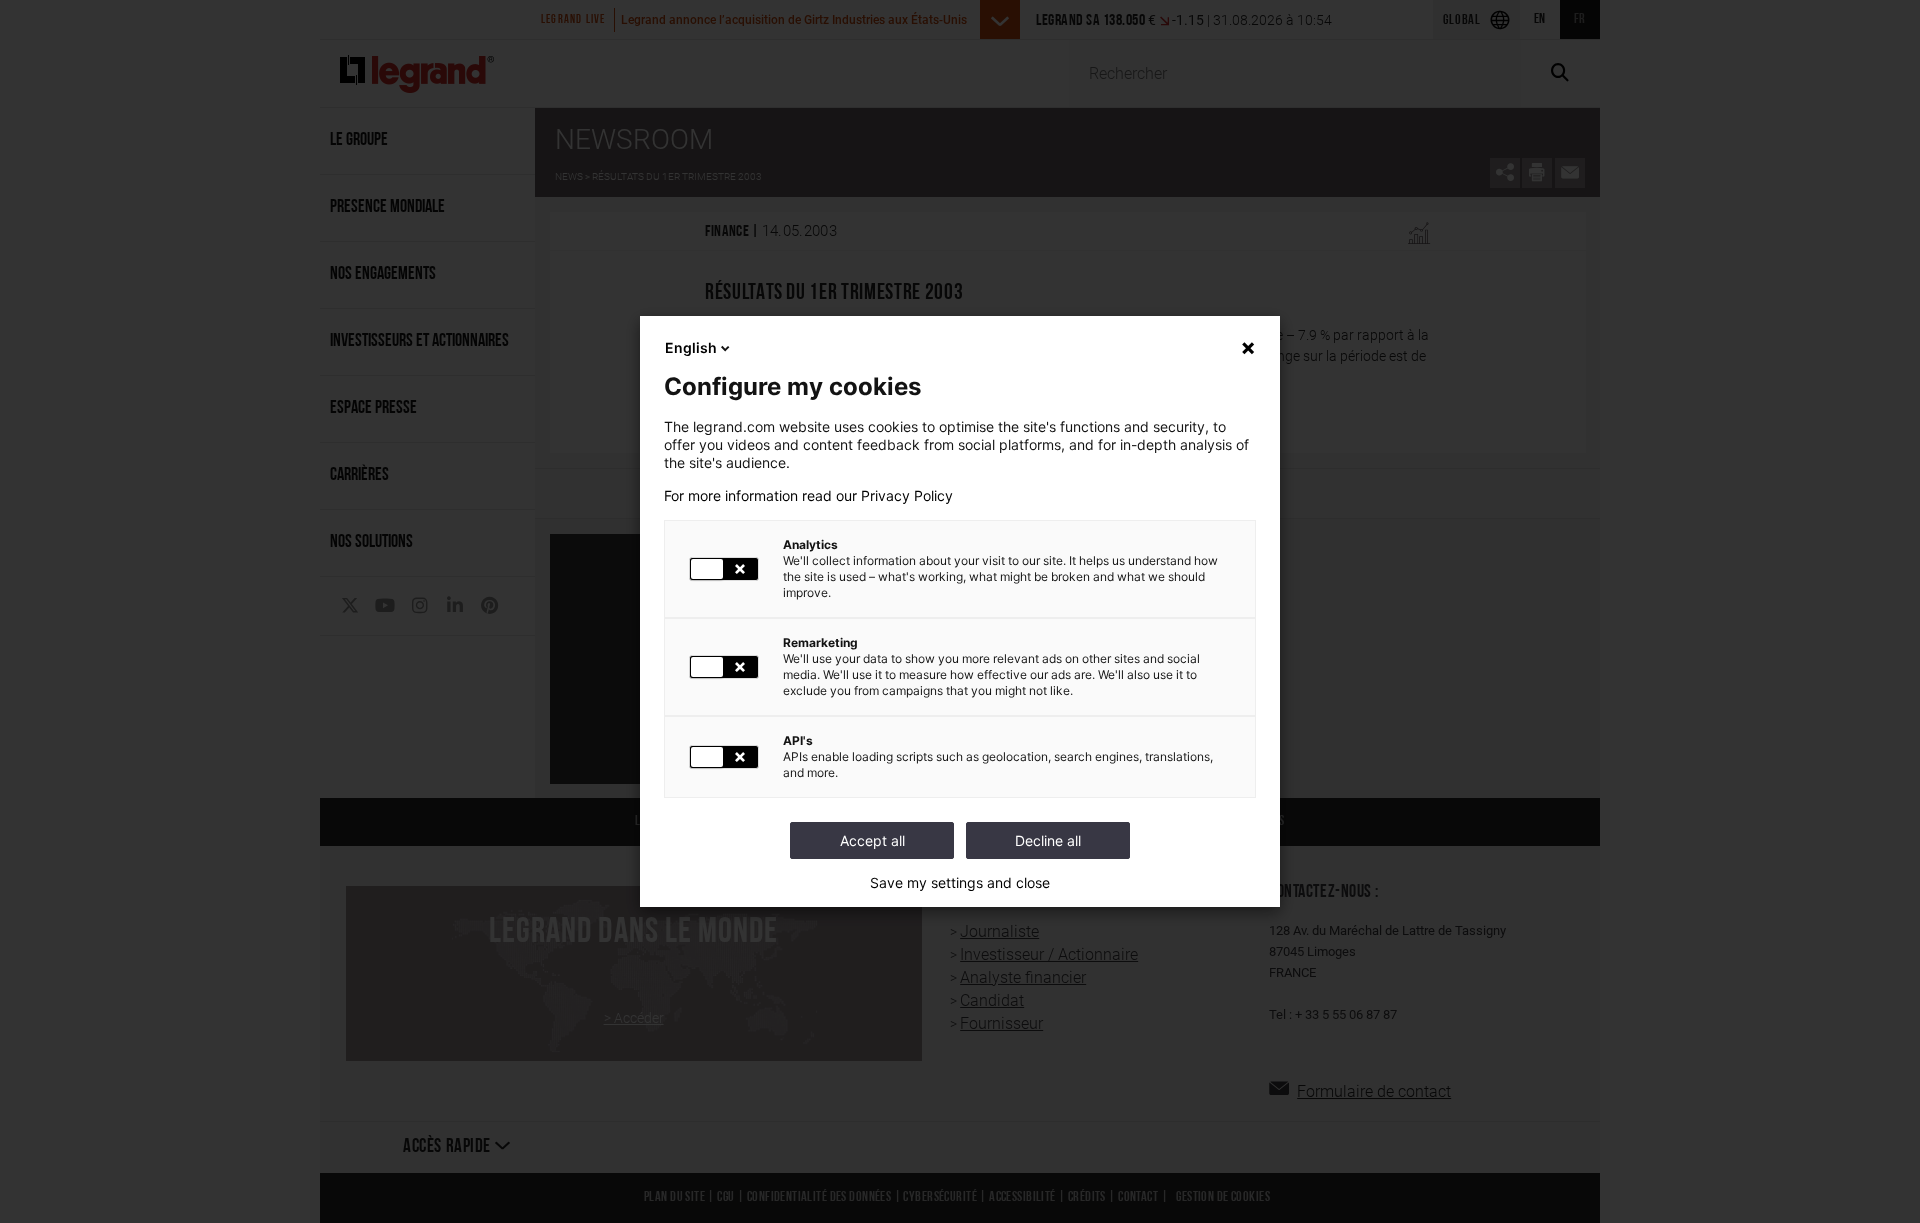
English (691, 347)
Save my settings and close (960, 883)
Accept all (872, 840)
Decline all (1048, 840)
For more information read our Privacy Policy (808, 496)
